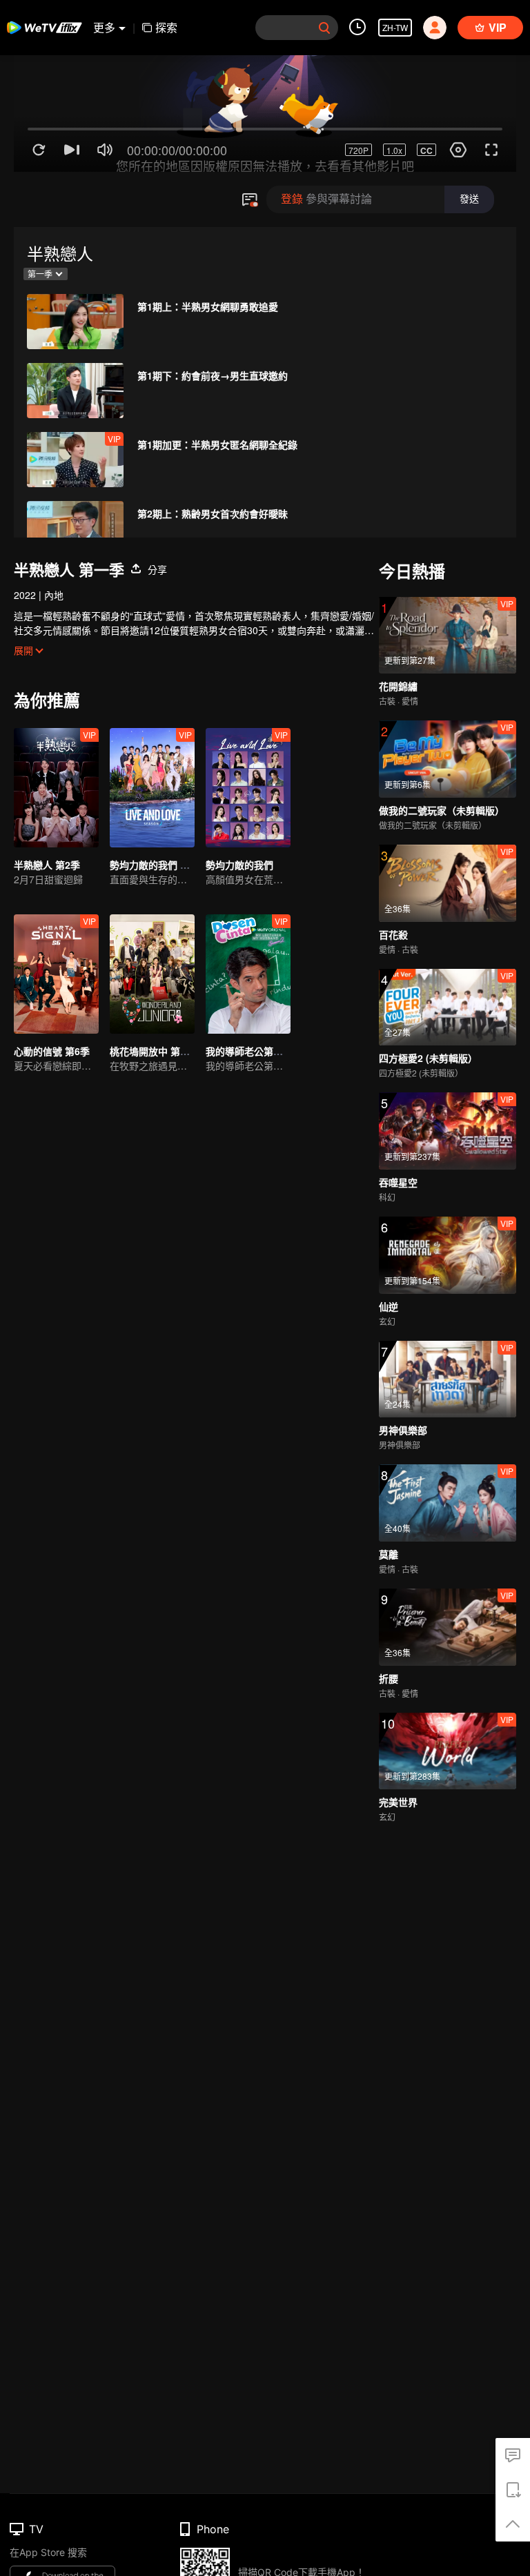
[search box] (324, 28)
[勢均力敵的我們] (248, 788)
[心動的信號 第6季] (56, 974)
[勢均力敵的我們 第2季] (152, 788)
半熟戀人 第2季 (47, 865)
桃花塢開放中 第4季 (153, 1051)
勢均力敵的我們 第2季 (157, 865)
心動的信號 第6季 (52, 1051)
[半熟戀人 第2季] (56, 788)
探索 (166, 27)
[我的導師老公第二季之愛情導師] (248, 974)
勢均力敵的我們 (239, 865)
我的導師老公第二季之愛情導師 (273, 1051)
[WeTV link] (45, 28)
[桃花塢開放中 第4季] (152, 974)
